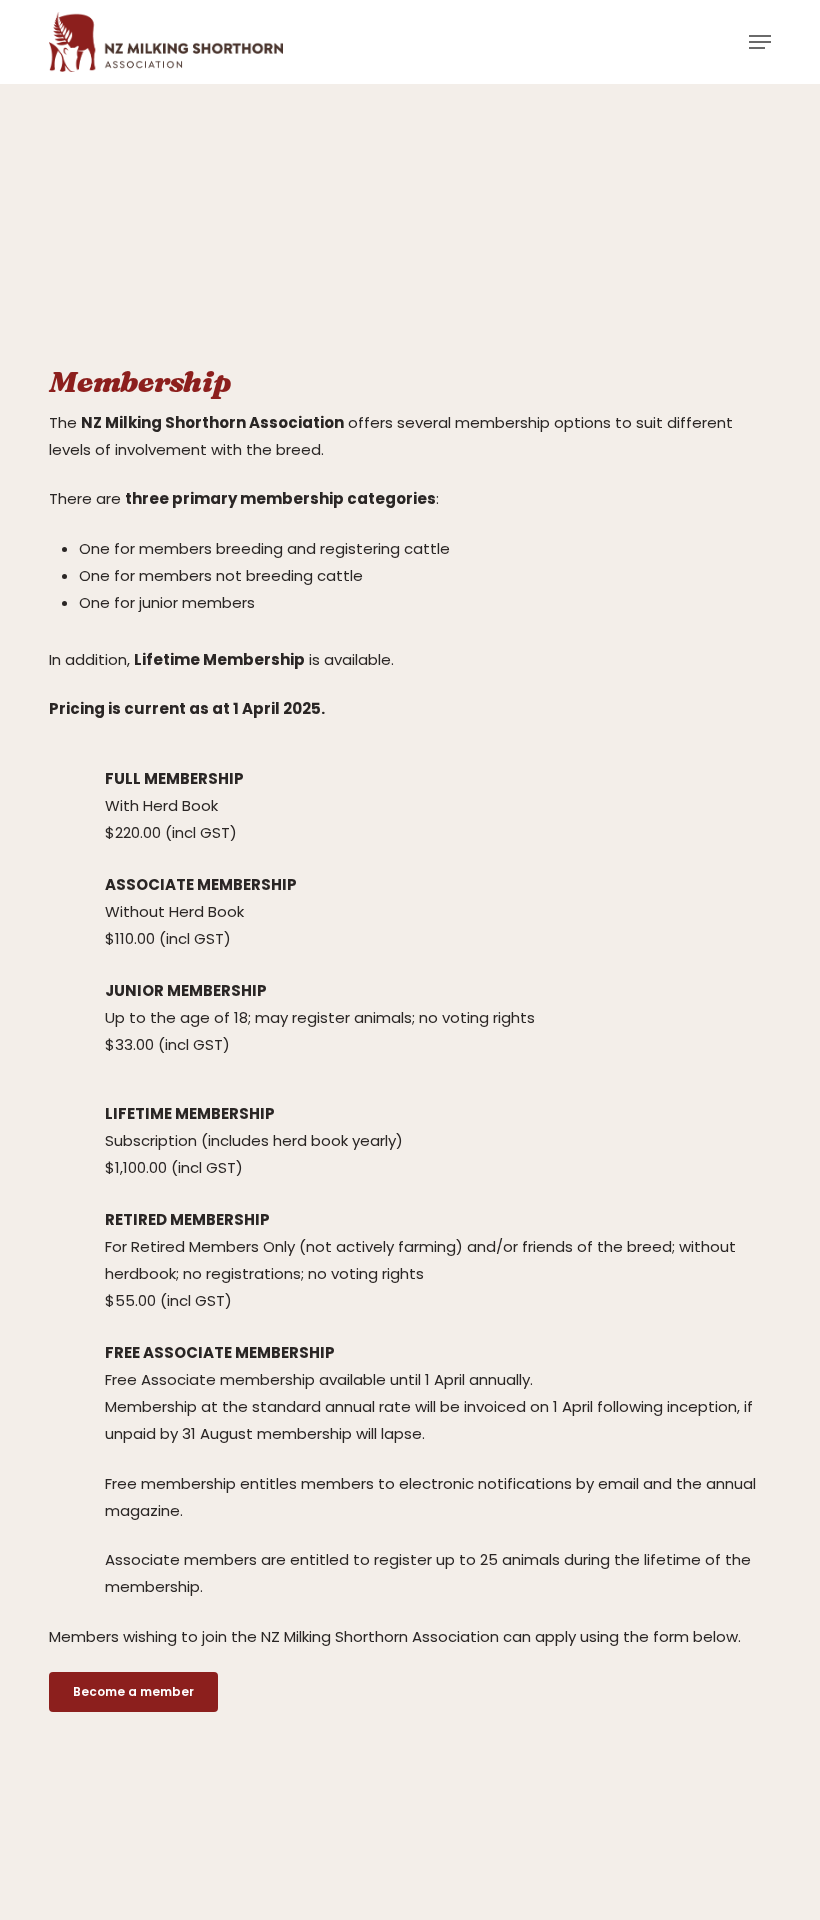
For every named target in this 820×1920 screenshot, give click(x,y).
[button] (760, 42)
